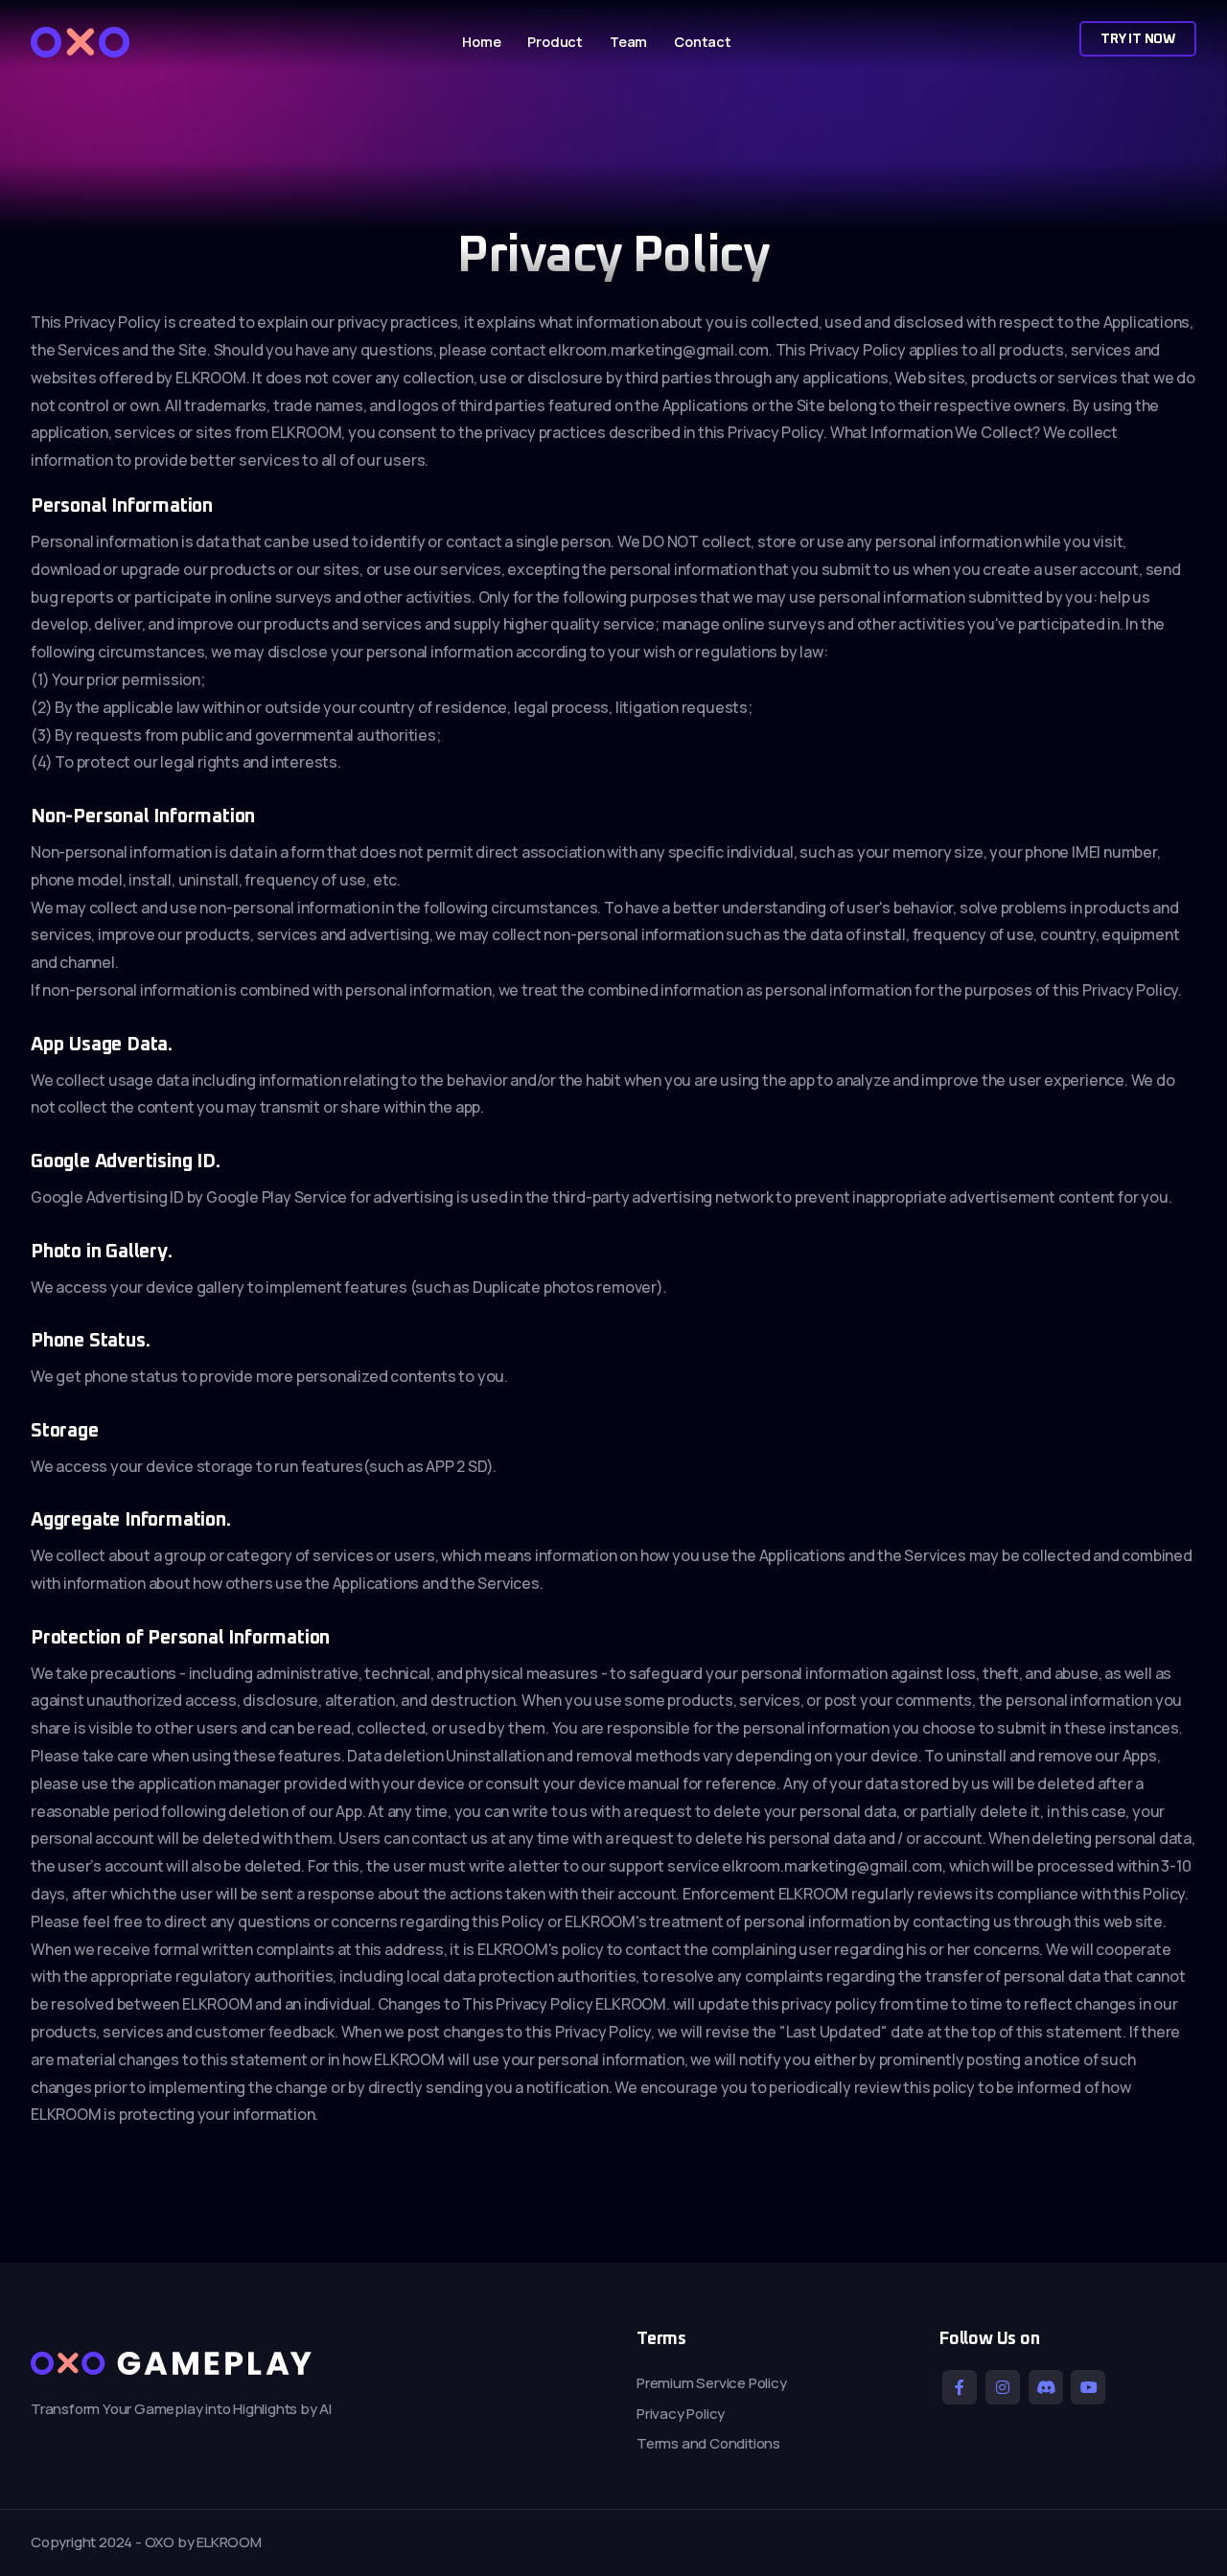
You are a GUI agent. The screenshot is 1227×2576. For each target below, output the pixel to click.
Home (481, 42)
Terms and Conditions (708, 2443)
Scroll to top (42, 1292)
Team (628, 42)
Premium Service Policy (712, 2383)
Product (555, 42)
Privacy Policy (681, 2414)
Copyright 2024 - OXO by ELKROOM (146, 2542)
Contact (703, 42)
